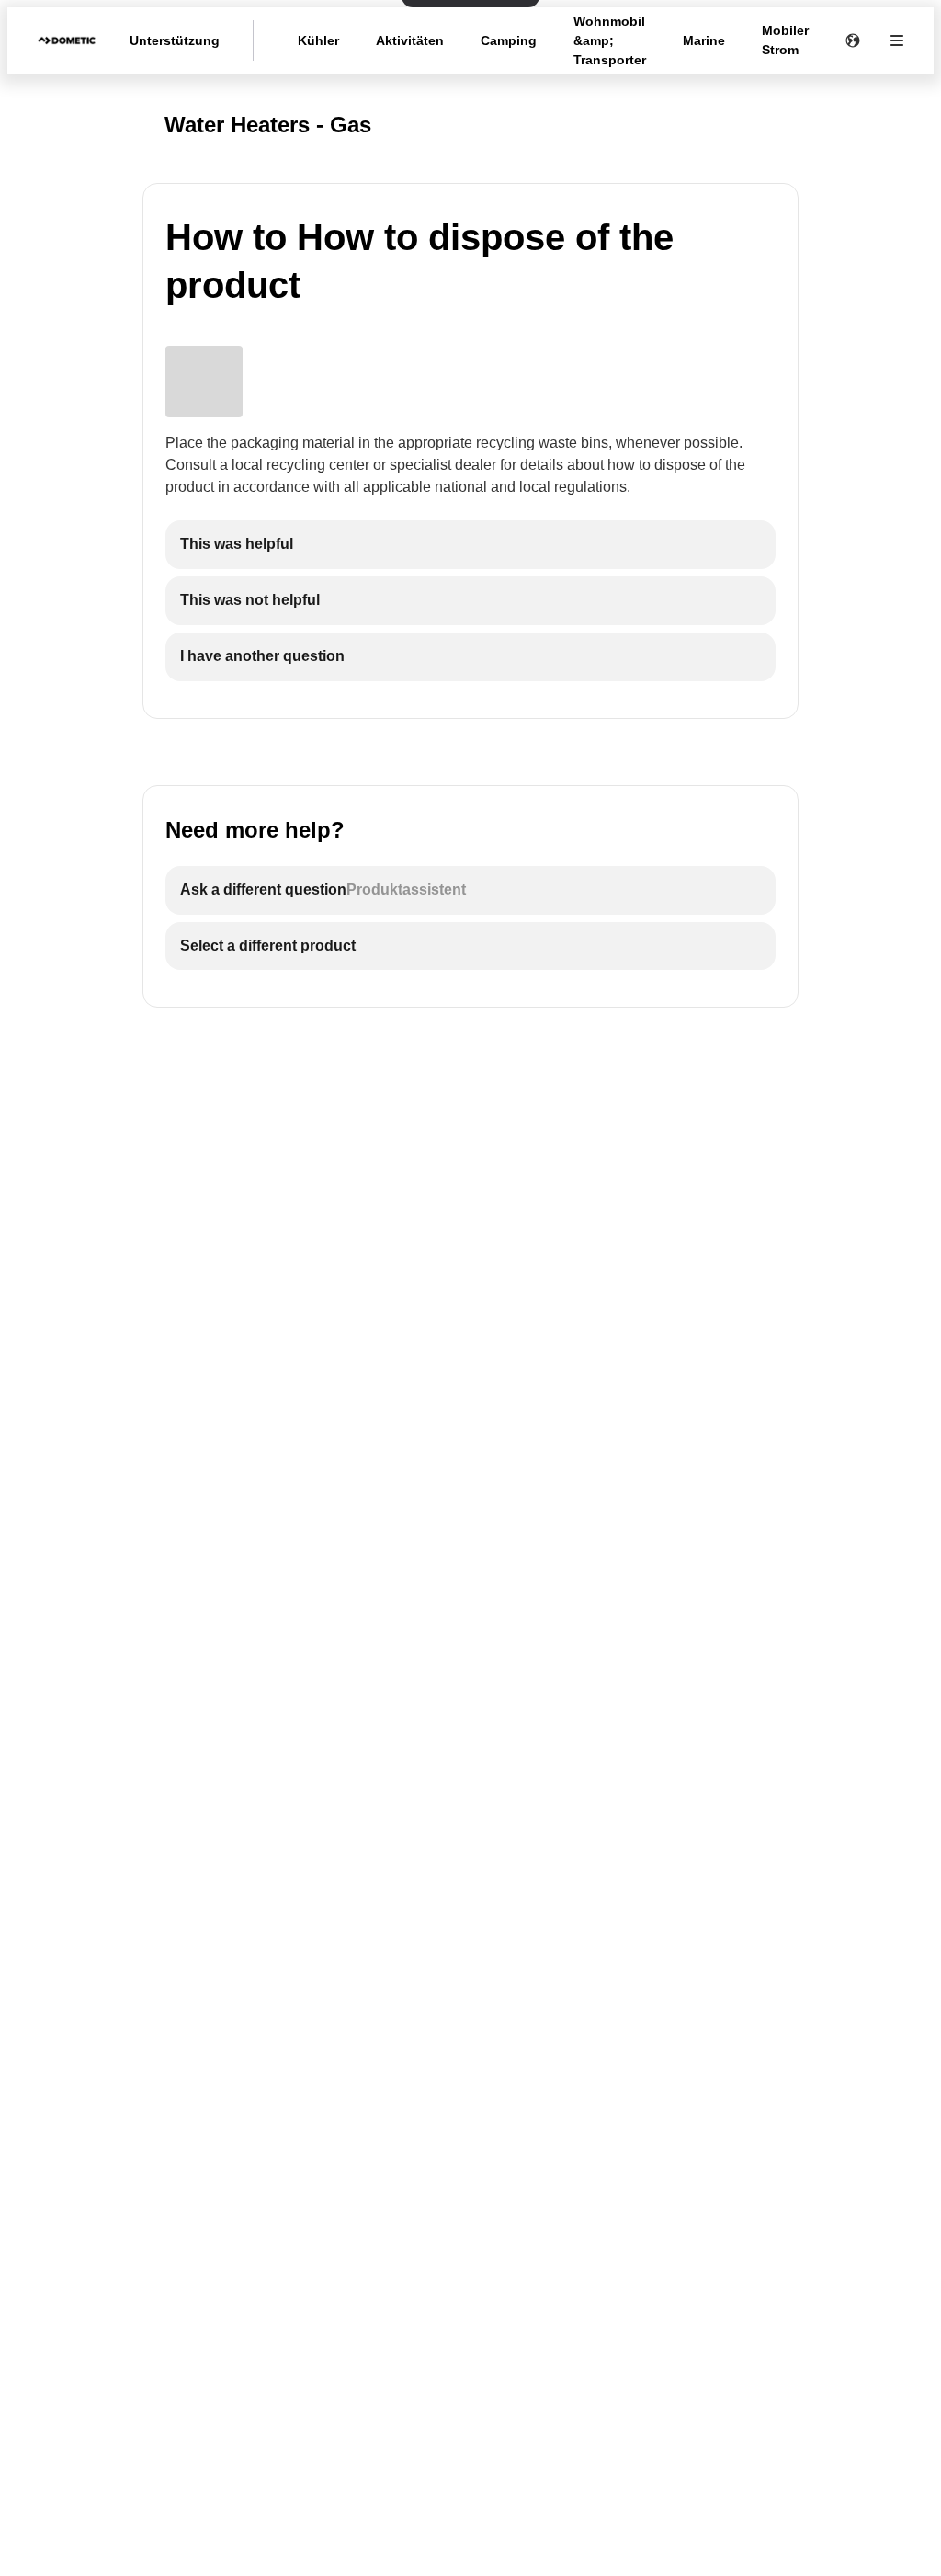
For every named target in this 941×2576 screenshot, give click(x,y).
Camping (509, 40)
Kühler (318, 40)
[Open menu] (897, 40)
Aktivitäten (410, 40)
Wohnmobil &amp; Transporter (610, 40)
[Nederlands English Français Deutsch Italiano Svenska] (853, 40)
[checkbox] (470, 545)
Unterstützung (175, 40)
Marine (704, 40)
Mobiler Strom (785, 40)
